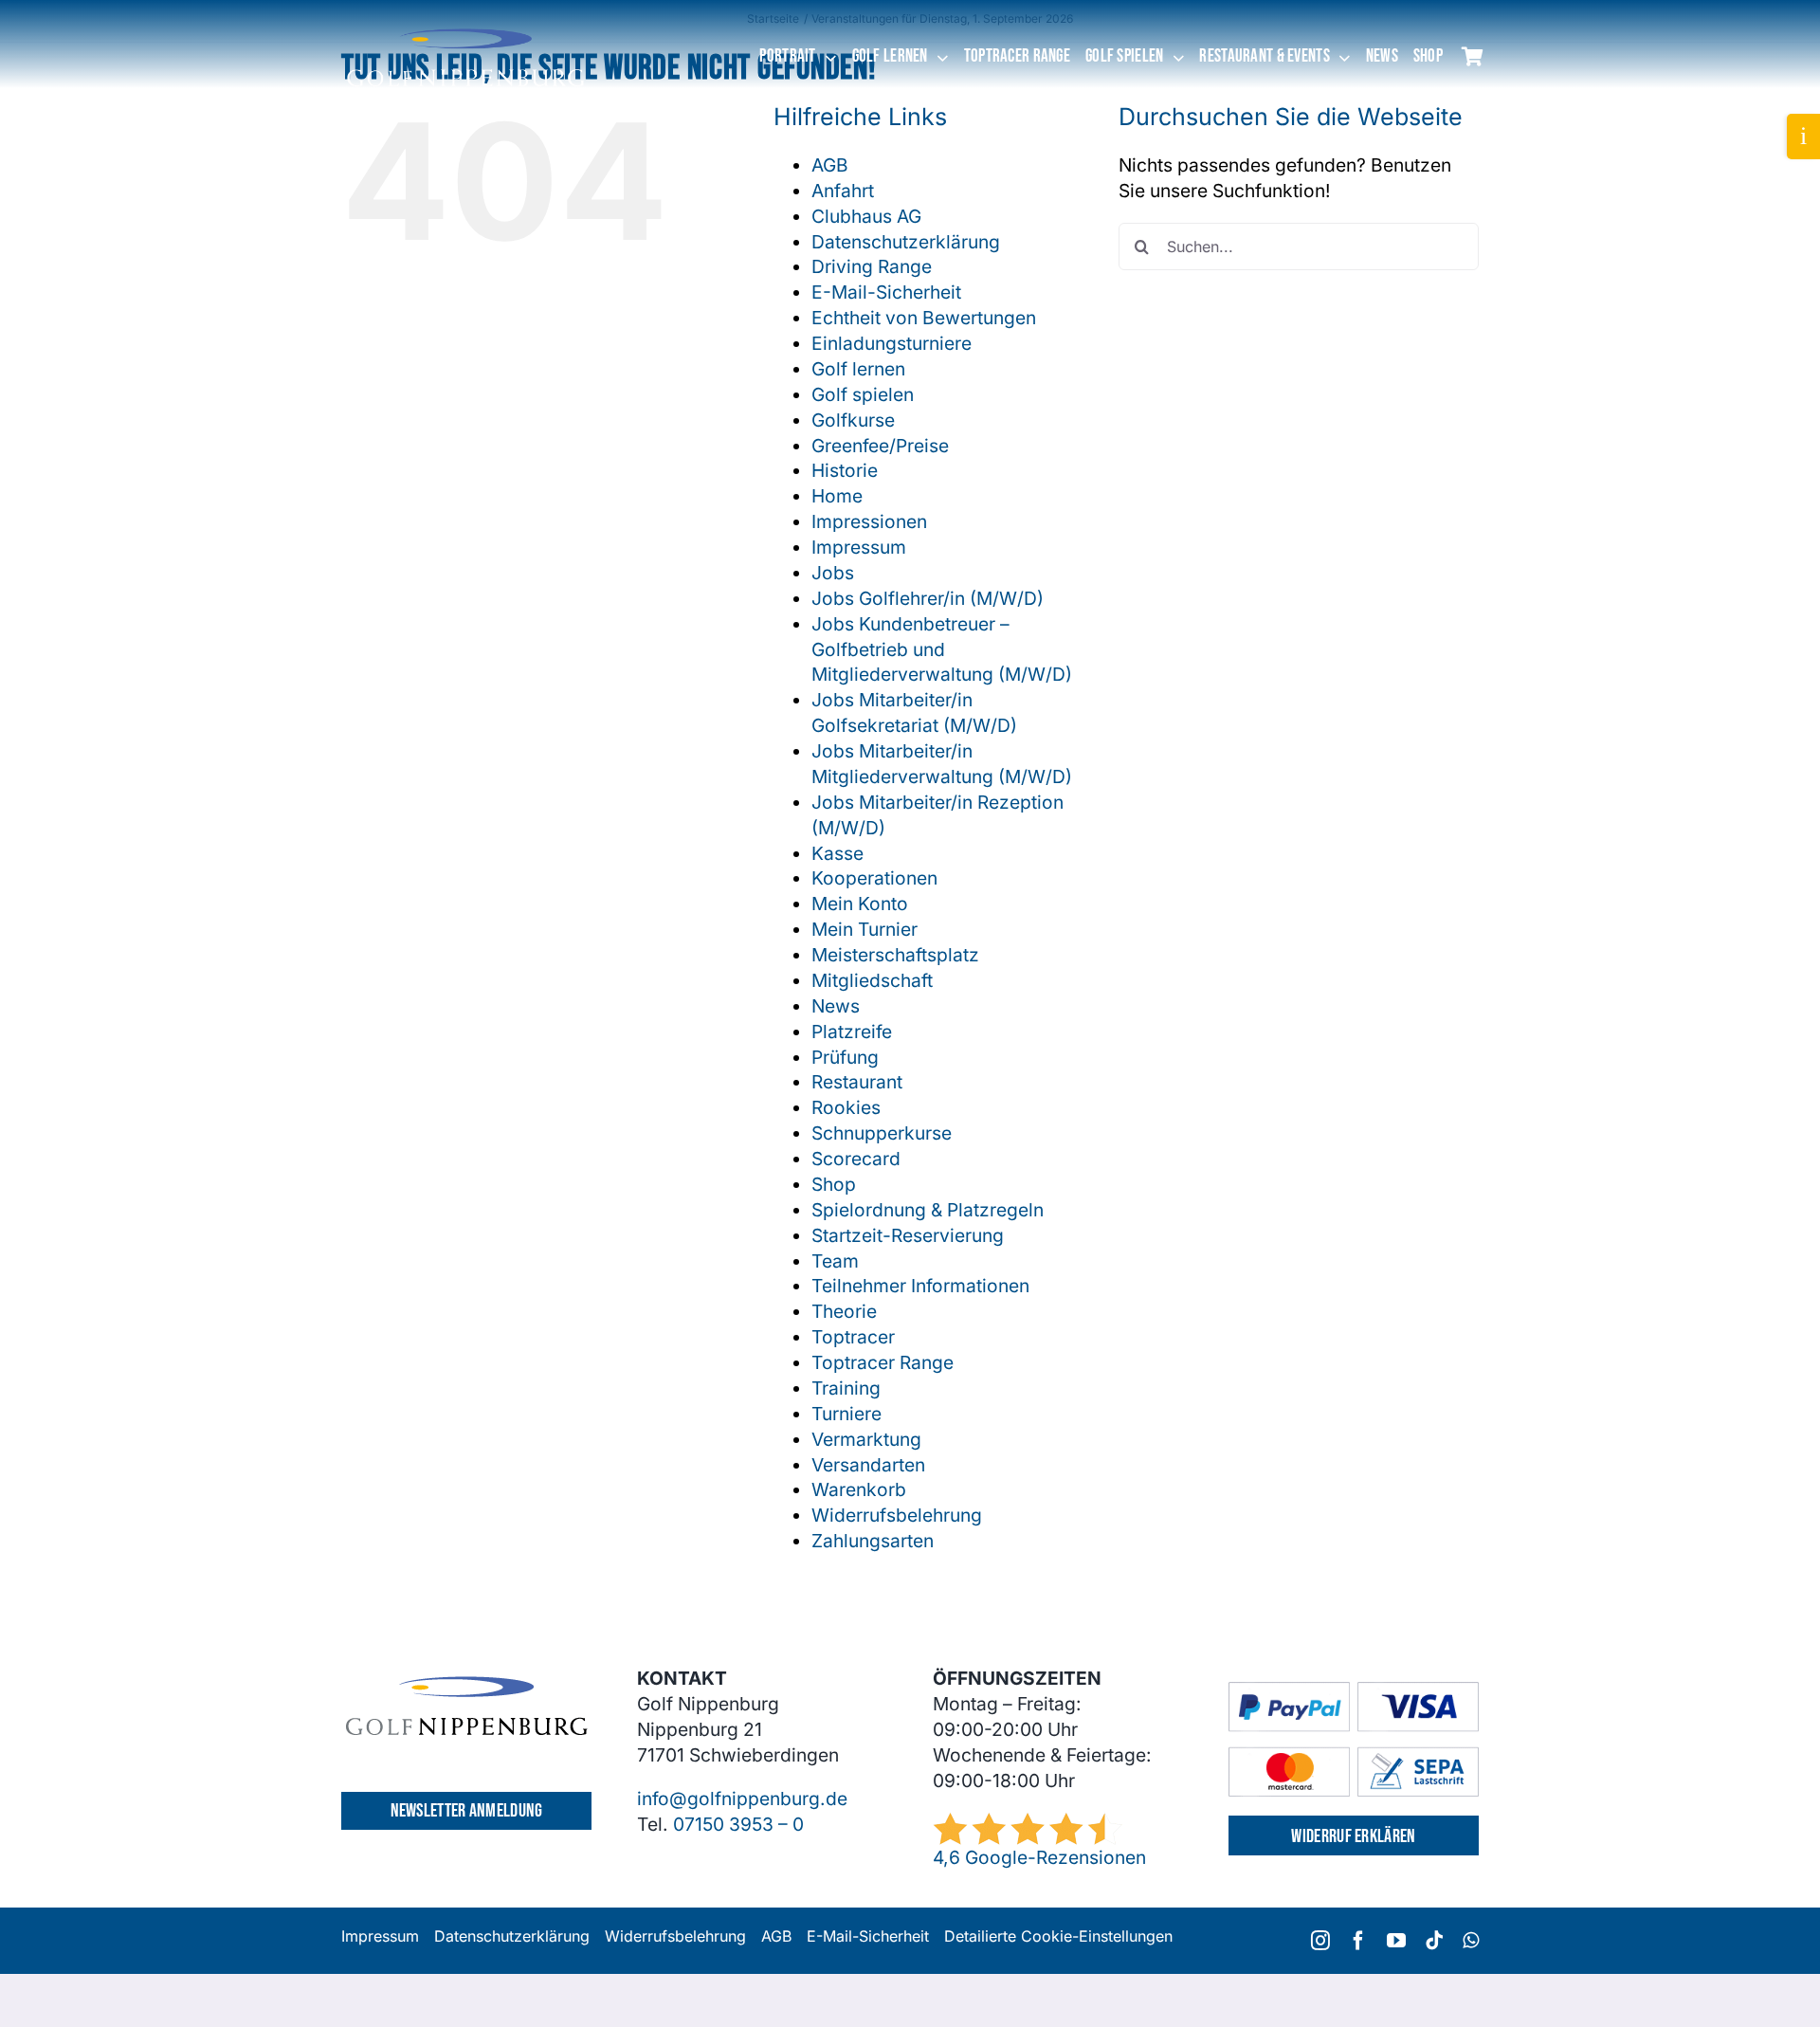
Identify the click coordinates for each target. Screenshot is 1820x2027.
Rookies (846, 1107)
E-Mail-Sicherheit (886, 292)
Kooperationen (874, 878)
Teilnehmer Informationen (920, 1286)
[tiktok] (1434, 1941)
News (836, 1006)
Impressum (859, 547)
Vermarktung (866, 1439)
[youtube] (1396, 1941)
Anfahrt (843, 191)
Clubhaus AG (866, 216)
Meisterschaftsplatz (895, 955)
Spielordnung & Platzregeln (928, 1210)
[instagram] (1320, 1941)
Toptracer (853, 1337)
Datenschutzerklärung (906, 242)
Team (835, 1261)
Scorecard (856, 1159)
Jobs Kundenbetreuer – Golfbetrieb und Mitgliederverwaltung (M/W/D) (942, 649)
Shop (834, 1184)
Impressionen (869, 521)
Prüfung (845, 1057)
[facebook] (1358, 1941)
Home (837, 496)
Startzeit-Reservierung (908, 1235)
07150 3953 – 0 (738, 1824)
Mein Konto (860, 904)
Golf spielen (863, 394)
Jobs (833, 573)
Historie (845, 470)
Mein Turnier (864, 929)
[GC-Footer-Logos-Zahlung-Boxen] (1354, 1690)
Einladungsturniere (892, 343)
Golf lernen (858, 369)
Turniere (846, 1414)
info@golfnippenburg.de (742, 1799)
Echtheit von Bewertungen (924, 318)
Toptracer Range (883, 1362)
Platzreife (852, 1032)
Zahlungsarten (873, 1541)
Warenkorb (859, 1489)
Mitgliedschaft (872, 980)
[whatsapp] (1471, 1941)
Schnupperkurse (882, 1133)
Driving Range (872, 266)
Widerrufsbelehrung (897, 1515)
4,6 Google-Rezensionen (1039, 1857)
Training (846, 1388)
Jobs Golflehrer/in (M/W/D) (928, 598)
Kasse (837, 853)
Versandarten (868, 1465)
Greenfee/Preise (880, 446)
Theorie (844, 1311)
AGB (830, 165)
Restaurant (857, 1082)
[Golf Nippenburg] (465, 27)
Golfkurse (853, 420)
